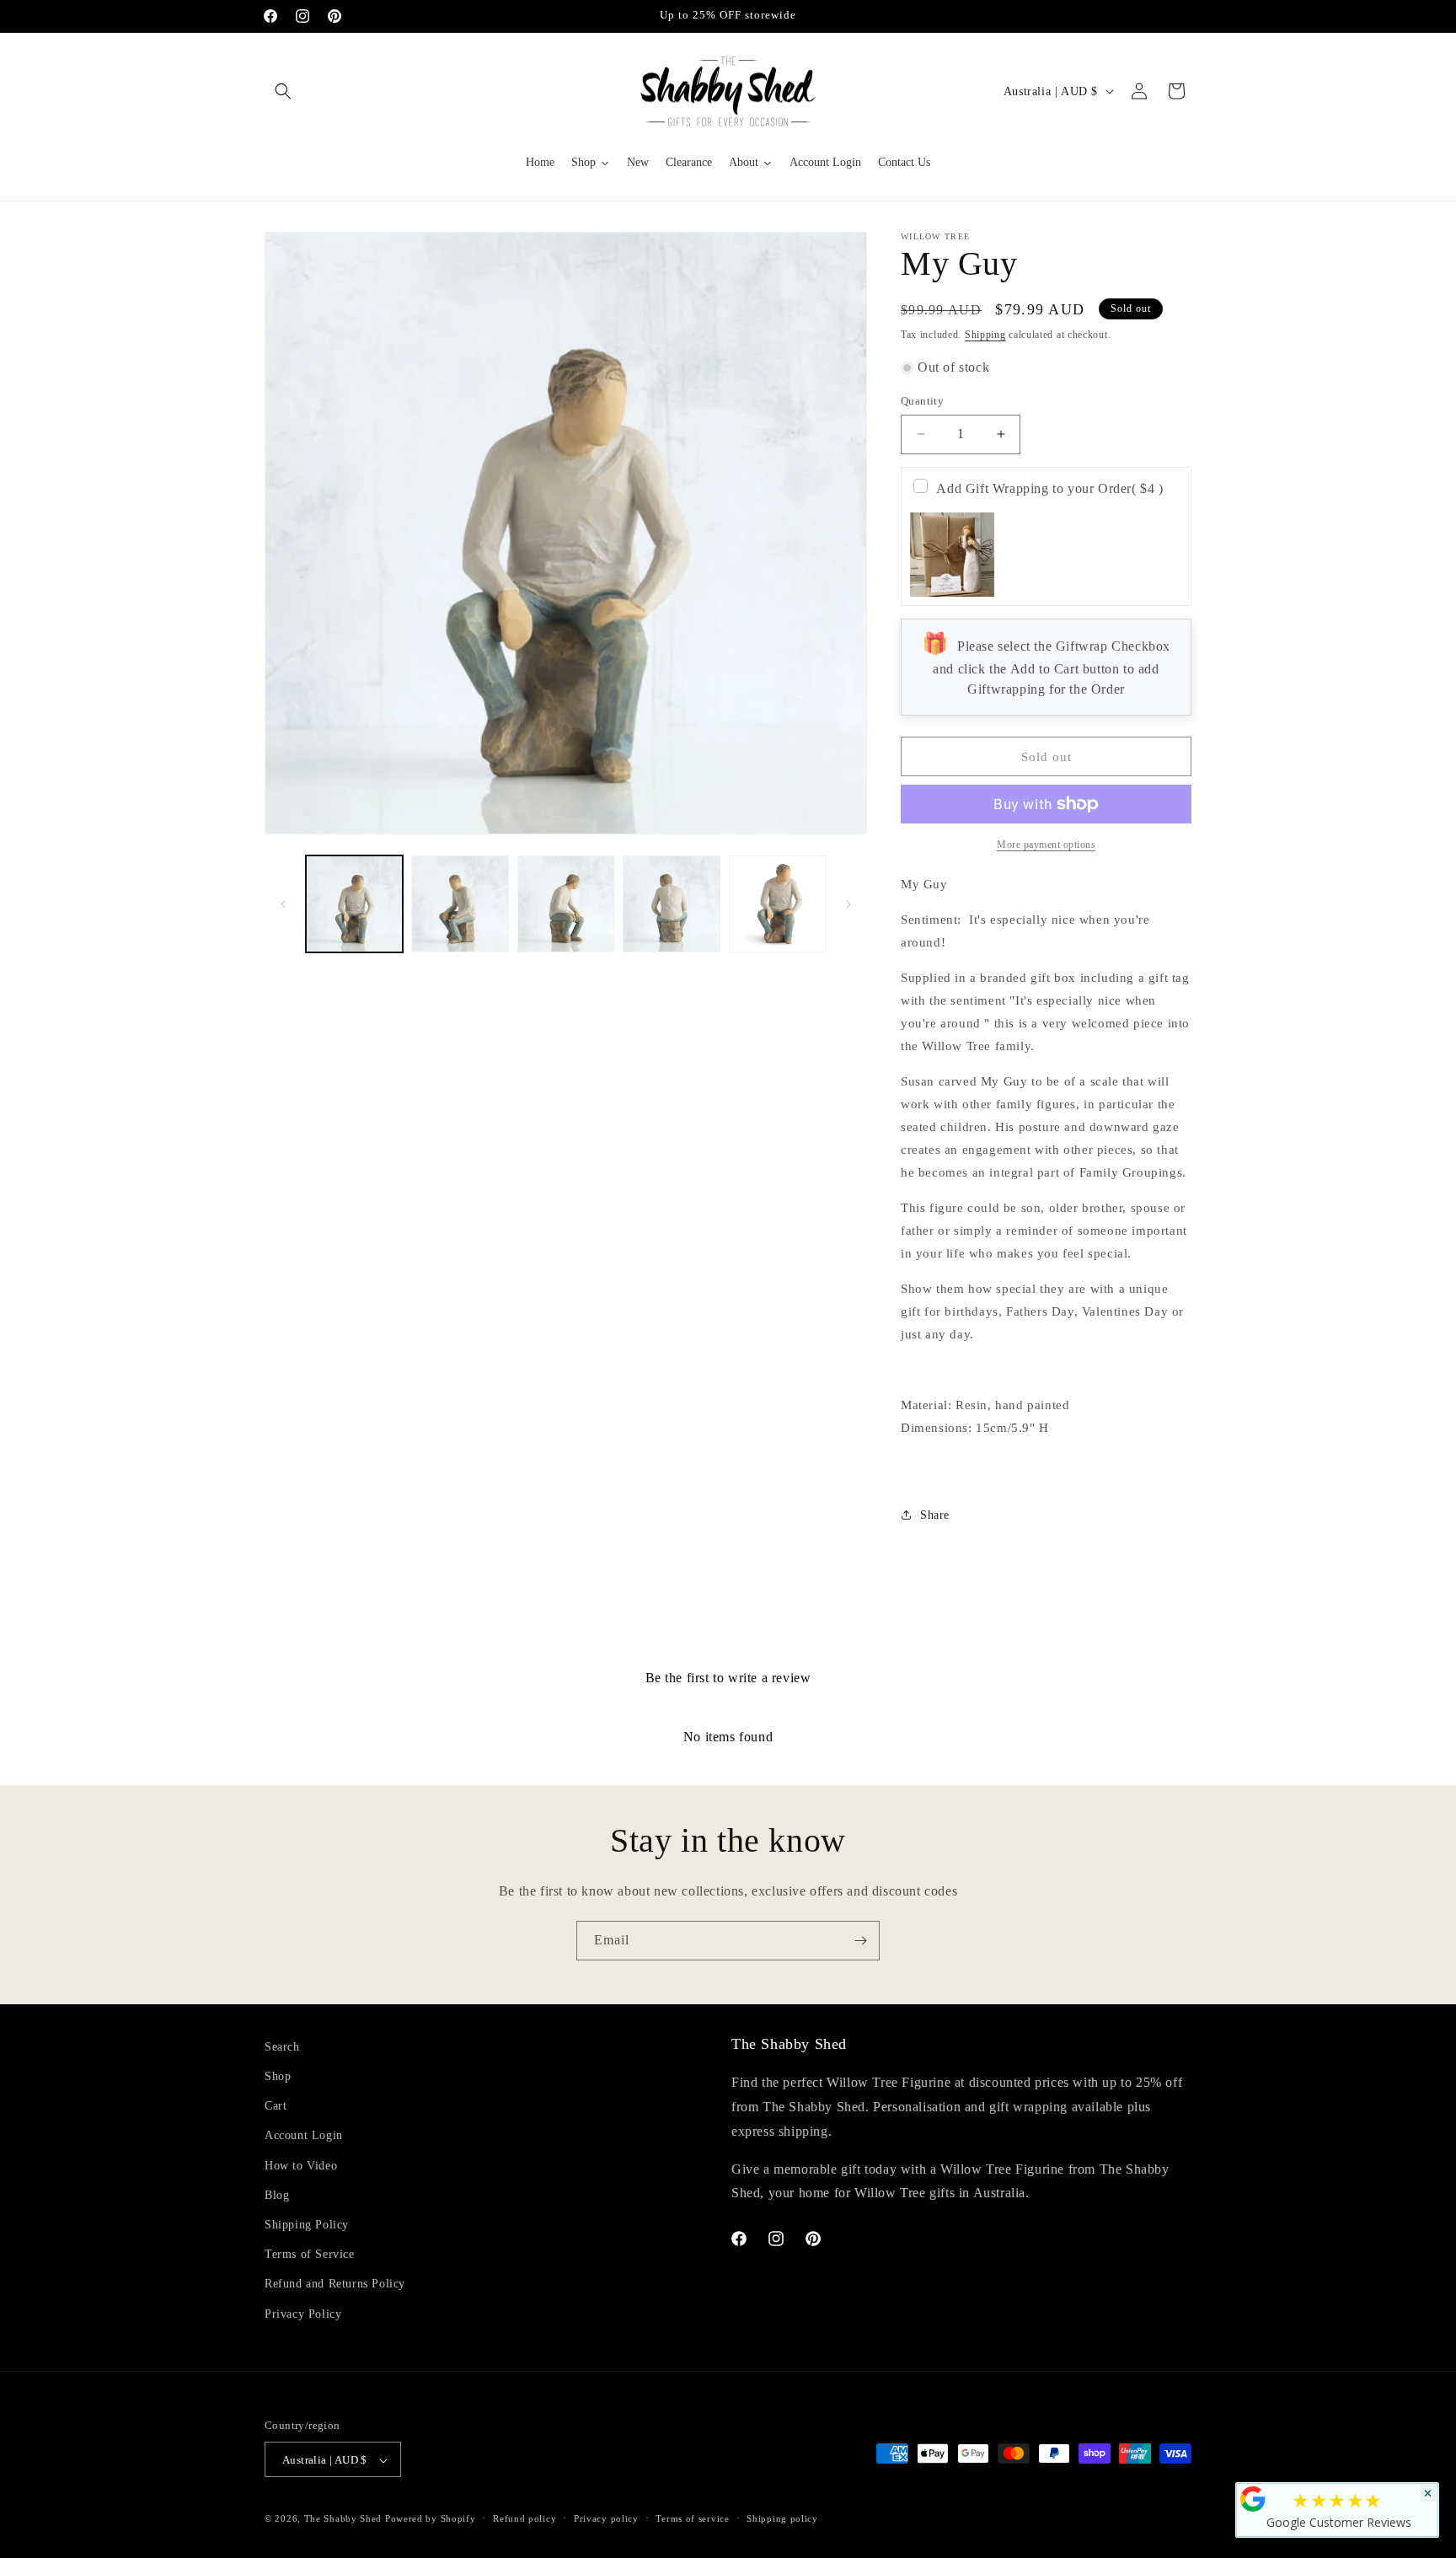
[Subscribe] (860, 1941)
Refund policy (525, 2518)
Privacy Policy (303, 2314)
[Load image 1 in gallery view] (354, 904)
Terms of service (692, 2518)
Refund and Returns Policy (335, 2285)
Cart (276, 2107)
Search (282, 2047)
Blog (277, 2195)
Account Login (304, 2136)
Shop (278, 2076)
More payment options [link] (1046, 845)
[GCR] (1253, 2499)
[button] (283, 91)
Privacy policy (606, 2518)
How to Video (301, 2166)
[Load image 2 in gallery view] (460, 904)
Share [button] (935, 1515)
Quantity (922, 401)
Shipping (985, 335)
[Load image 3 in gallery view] (566, 904)
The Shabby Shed (343, 2519)
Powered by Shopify (431, 2519)
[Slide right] (848, 904)
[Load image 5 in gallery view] (777, 904)
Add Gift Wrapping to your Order (1049, 488)
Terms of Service (310, 2255)
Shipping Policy (307, 2225)
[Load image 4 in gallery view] (671, 904)
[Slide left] (283, 904)
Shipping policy (782, 2518)
